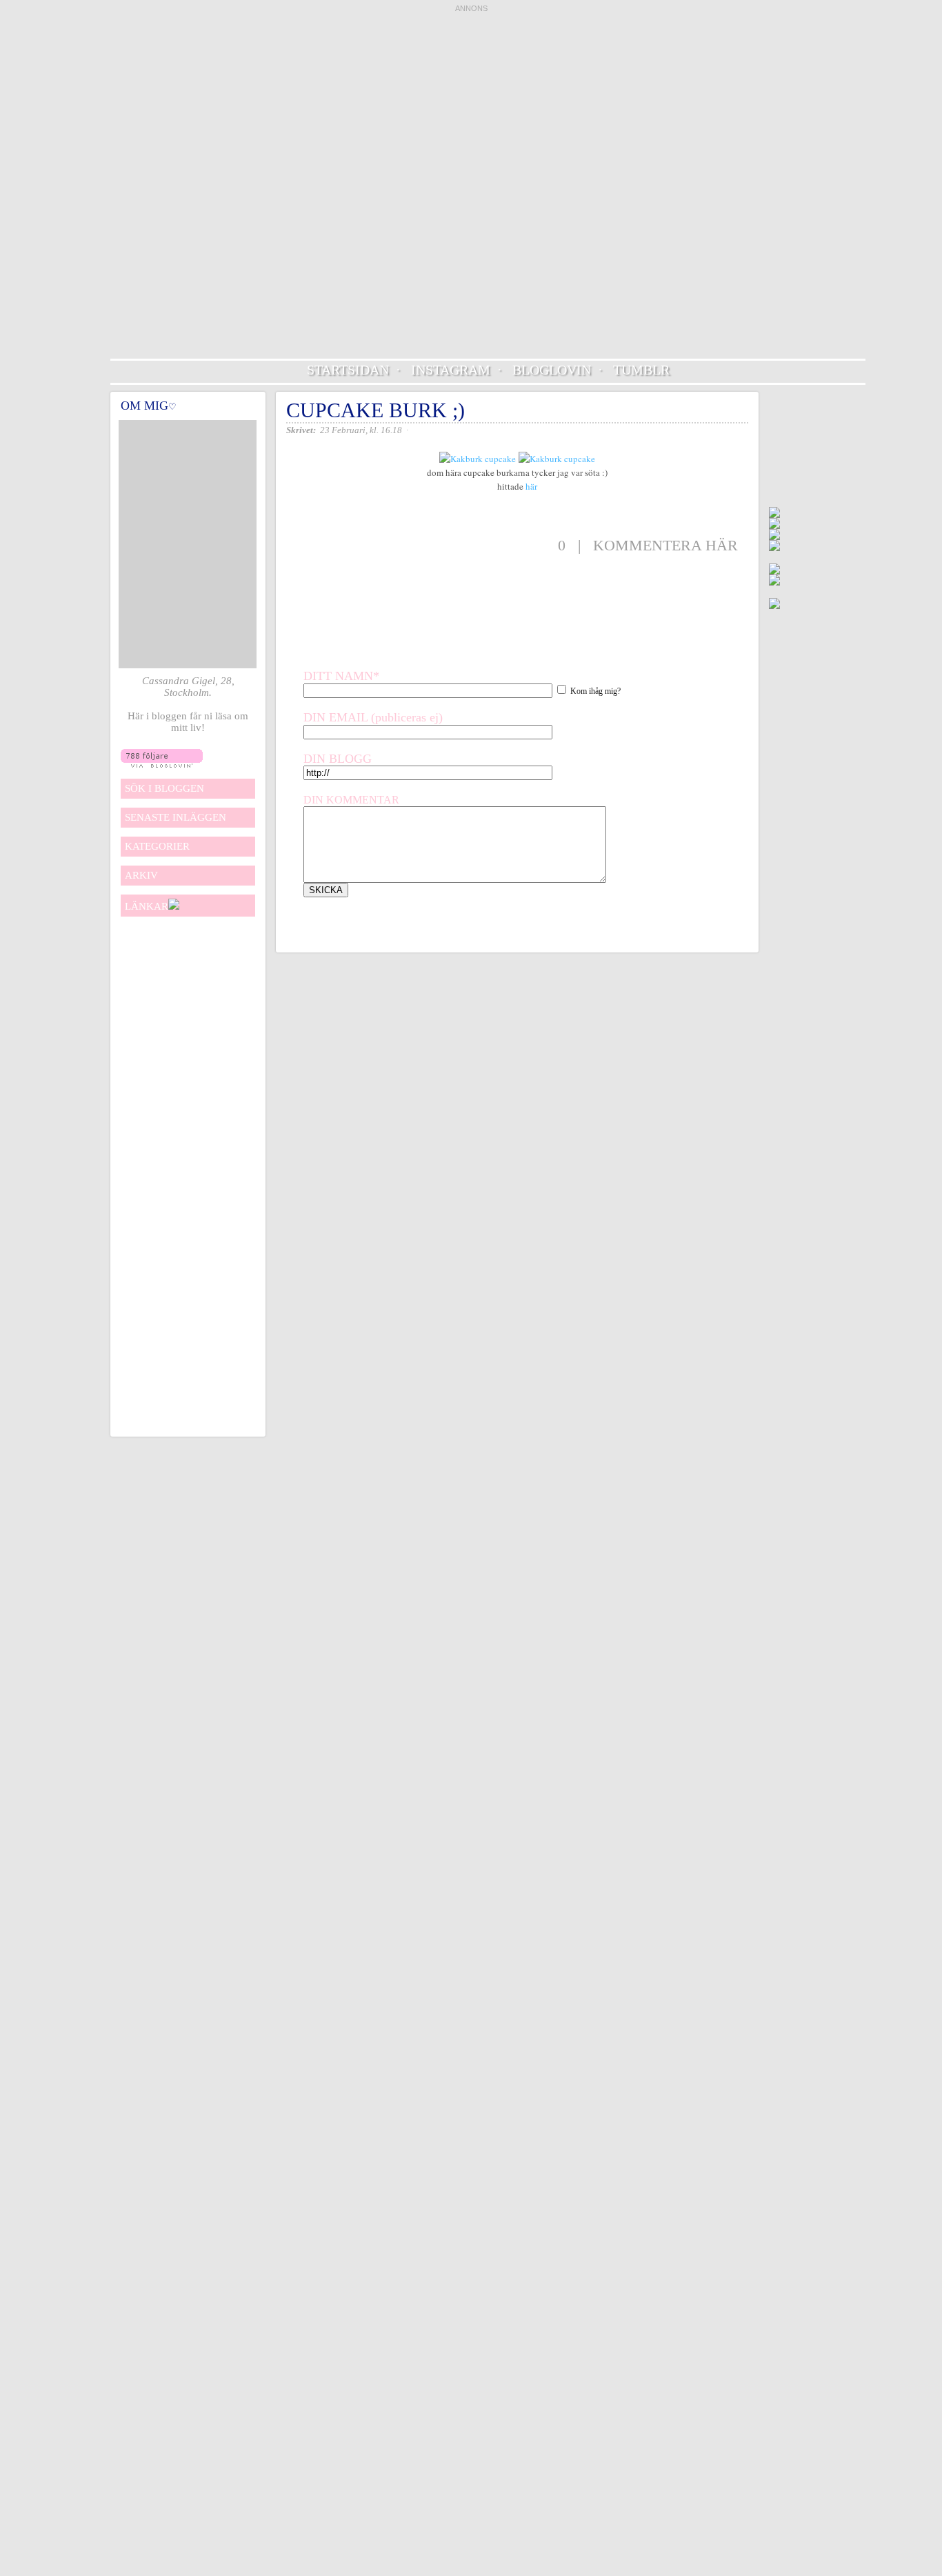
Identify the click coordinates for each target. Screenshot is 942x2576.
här (531, 486)
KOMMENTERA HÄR (665, 545)
